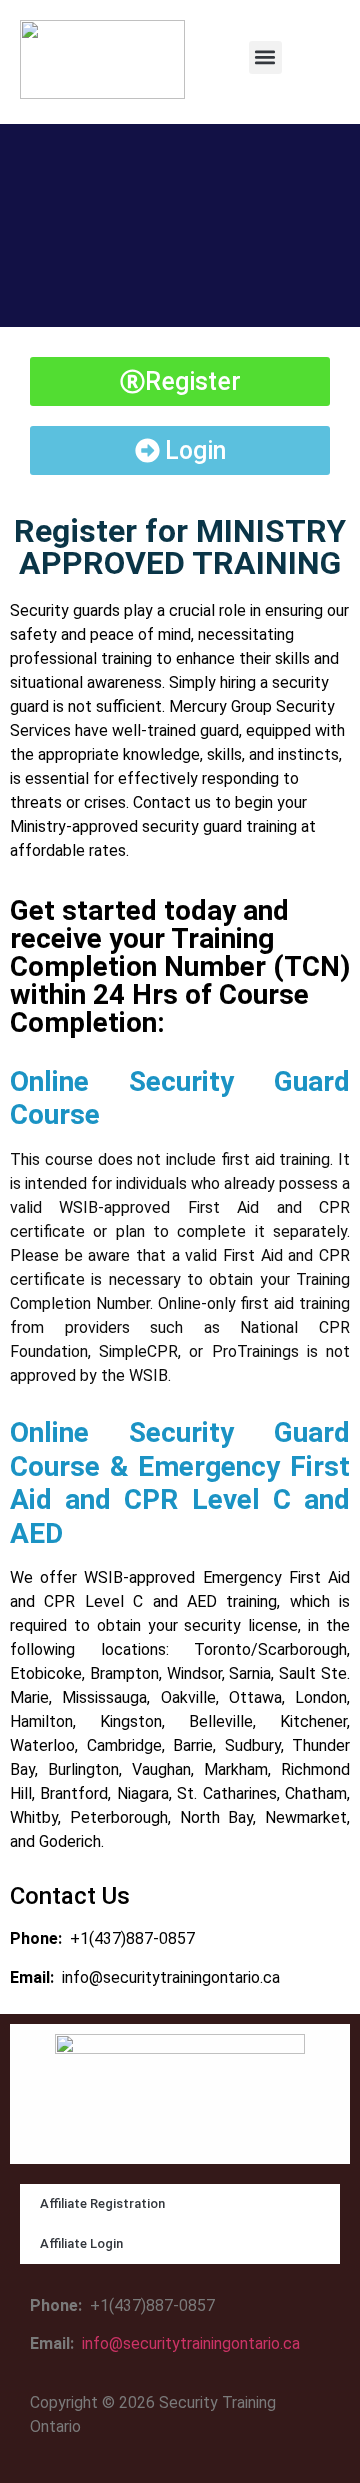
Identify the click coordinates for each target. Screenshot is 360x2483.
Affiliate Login (81, 2243)
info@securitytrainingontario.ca (171, 1977)
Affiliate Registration (102, 2203)
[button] (265, 57)
